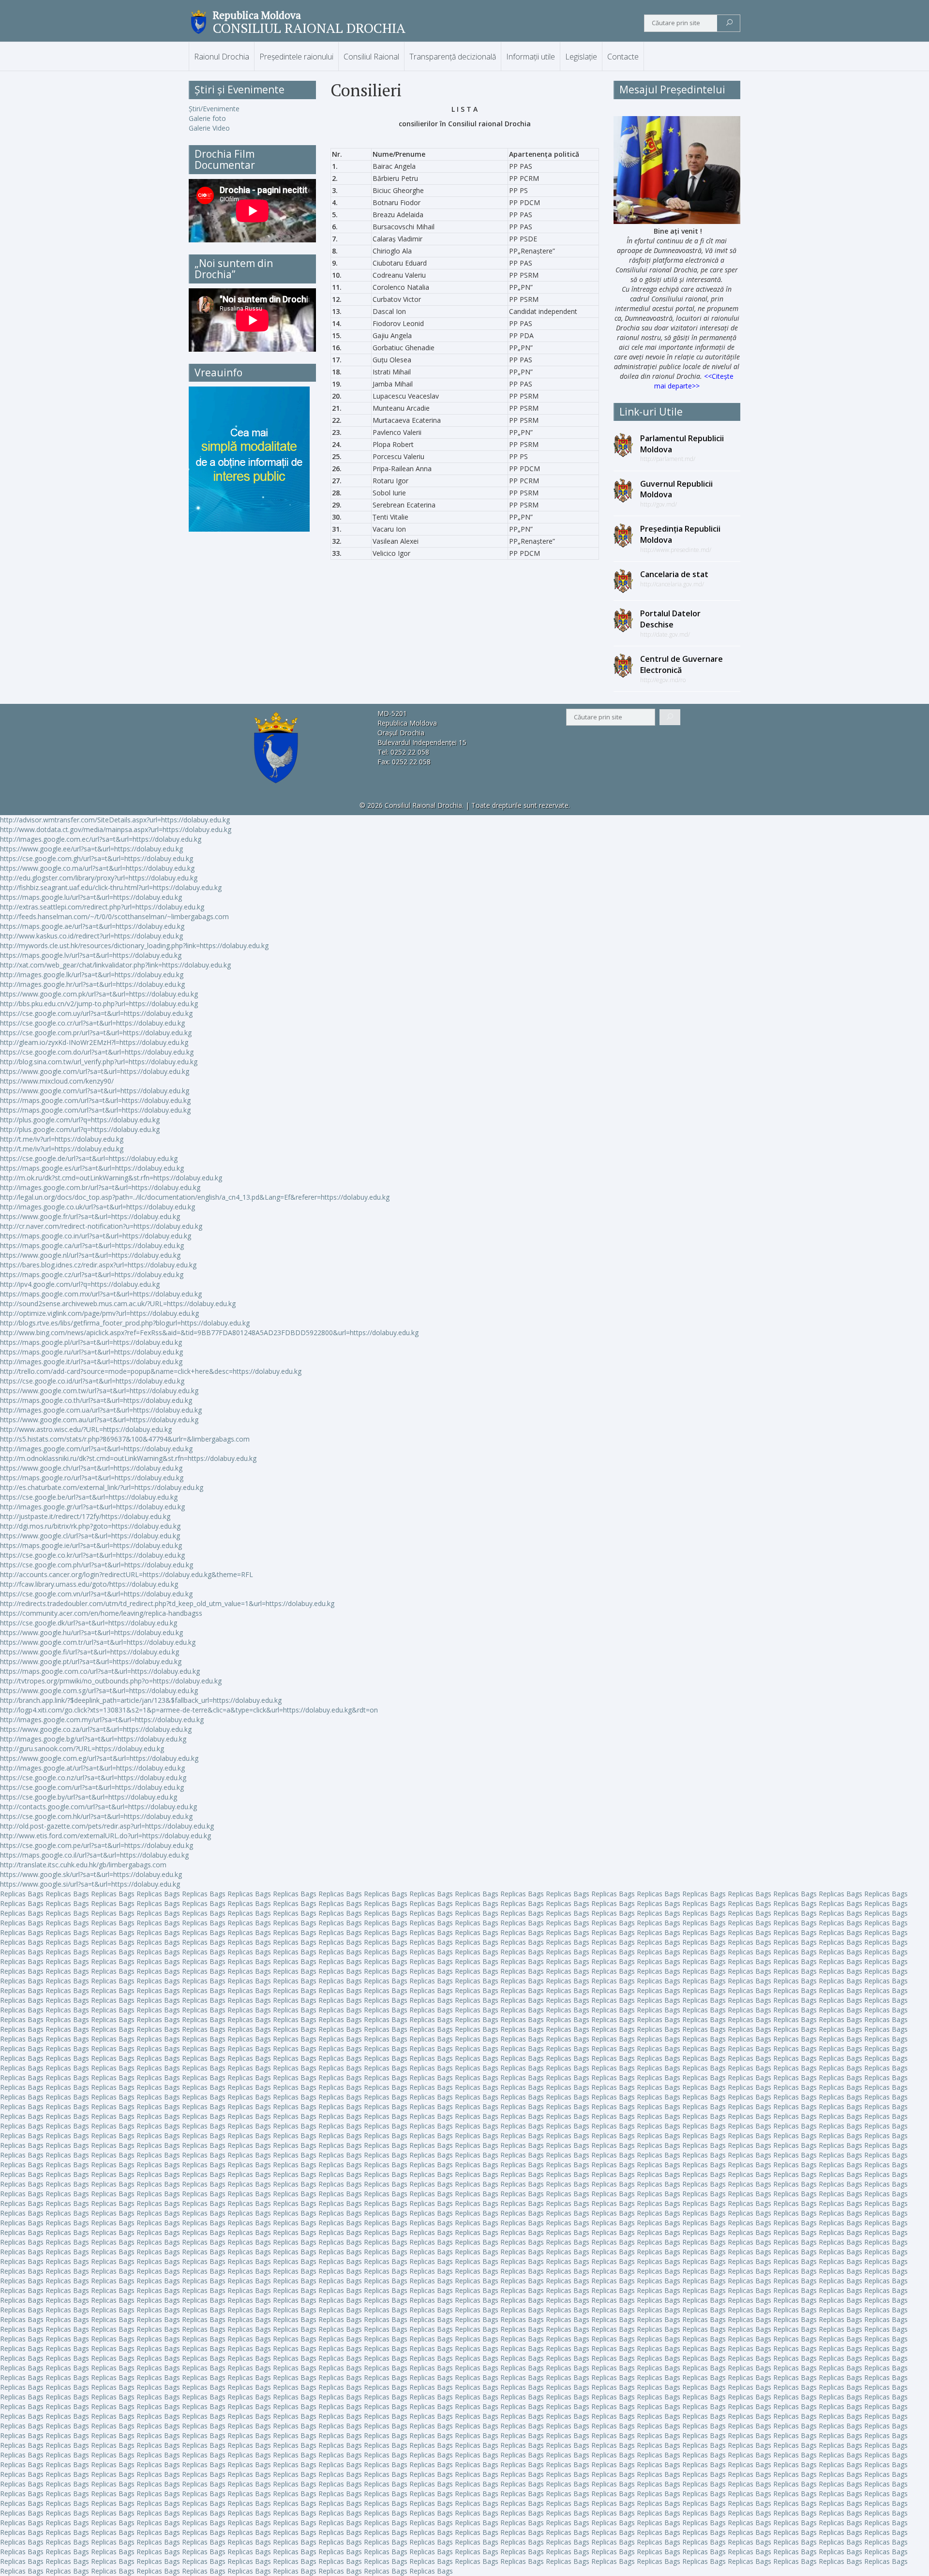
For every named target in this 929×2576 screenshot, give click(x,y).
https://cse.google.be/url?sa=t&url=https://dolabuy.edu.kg (89, 1497)
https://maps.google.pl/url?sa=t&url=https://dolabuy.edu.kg (91, 1342)
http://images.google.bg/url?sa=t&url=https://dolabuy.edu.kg (93, 1739)
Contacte (623, 57)
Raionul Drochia (222, 57)
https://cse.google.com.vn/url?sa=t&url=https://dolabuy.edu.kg (96, 1594)
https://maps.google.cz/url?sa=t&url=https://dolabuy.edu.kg (92, 1274)
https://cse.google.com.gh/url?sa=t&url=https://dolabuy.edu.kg (97, 858)
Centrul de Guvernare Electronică (682, 664)
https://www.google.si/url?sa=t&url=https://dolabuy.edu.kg (90, 1884)
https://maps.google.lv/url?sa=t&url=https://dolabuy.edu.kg (91, 955)
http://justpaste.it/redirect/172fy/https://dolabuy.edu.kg (85, 1516)
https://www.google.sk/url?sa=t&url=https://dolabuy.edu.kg (91, 1874)
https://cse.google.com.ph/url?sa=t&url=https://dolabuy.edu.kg (97, 1565)
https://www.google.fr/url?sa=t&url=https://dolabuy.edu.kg (90, 1216)
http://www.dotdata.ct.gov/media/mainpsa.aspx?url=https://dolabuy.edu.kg (116, 829)
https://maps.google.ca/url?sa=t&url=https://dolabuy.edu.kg (92, 1245)
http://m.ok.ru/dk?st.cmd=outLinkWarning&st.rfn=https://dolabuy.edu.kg (111, 1178)
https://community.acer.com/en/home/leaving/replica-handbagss (101, 1613)
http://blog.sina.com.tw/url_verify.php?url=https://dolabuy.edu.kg (99, 1062)
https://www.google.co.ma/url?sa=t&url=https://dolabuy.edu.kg (97, 868)
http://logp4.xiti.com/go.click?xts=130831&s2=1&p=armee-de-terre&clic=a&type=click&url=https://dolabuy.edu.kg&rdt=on (189, 1710)
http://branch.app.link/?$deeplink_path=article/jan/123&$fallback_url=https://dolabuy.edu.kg (141, 1700)
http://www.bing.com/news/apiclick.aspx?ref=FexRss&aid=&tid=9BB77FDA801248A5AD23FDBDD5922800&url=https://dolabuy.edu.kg (209, 1333)
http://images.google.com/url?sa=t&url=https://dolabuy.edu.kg (96, 1449)
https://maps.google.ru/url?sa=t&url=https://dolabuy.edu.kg (91, 1352)
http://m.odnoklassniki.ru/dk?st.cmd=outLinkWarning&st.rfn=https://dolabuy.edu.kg (128, 1458)
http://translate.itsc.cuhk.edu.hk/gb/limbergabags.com (83, 1865)
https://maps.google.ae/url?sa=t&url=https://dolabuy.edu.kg (92, 926)
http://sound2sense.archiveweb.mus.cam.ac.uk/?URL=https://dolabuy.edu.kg (118, 1303)
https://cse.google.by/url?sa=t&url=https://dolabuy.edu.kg (89, 1797)
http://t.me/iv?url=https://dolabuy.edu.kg (62, 1139)
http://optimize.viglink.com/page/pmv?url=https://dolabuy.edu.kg (99, 1313)
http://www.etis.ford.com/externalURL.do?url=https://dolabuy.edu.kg (105, 1836)
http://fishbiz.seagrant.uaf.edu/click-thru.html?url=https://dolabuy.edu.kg (111, 887)
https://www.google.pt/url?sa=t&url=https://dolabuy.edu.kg (91, 1661)
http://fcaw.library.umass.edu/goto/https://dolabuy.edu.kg (89, 1584)
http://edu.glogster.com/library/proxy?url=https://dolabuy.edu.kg (99, 878)
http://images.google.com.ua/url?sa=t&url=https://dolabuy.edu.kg (101, 1410)
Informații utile (531, 57)
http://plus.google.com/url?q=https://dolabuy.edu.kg (80, 1120)
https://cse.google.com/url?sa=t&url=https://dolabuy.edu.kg (92, 1787)
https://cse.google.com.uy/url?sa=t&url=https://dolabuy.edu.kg (96, 1013)
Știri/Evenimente (214, 109)
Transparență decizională (453, 57)
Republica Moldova (257, 15)
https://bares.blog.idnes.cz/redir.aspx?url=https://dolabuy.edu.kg (98, 1265)
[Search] (729, 23)
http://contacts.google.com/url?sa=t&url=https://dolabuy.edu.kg (98, 1807)
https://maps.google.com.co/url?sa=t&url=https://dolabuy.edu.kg (100, 1671)
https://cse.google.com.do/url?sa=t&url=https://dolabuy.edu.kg (97, 1052)
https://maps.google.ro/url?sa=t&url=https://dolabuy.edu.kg (92, 1478)
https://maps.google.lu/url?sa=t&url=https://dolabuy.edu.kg (91, 897)
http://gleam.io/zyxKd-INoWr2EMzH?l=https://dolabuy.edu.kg (94, 1042)
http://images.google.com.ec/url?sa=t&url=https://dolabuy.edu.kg (101, 839)
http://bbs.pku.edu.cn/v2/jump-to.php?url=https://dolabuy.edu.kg (99, 1004)
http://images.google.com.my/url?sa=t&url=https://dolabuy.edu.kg (102, 1720)
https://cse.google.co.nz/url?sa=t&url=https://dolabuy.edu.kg (93, 1778)
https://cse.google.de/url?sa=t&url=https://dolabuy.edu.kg (89, 1158)
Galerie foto (207, 118)
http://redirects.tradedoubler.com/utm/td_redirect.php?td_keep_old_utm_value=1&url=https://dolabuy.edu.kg (167, 1603)
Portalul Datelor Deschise (670, 619)
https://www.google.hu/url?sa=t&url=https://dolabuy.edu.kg (91, 1632)
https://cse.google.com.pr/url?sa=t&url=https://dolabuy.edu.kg (96, 1033)
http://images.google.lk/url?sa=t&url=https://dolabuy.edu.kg (92, 975)
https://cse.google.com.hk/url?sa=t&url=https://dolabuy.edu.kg (96, 1816)
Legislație (581, 57)
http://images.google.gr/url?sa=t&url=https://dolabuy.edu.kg (92, 1507)
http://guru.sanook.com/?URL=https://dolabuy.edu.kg (82, 1749)
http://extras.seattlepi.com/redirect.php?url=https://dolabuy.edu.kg (102, 907)
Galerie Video (209, 128)
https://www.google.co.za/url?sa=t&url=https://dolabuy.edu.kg (96, 1729)
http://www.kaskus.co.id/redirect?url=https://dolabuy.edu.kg (91, 936)
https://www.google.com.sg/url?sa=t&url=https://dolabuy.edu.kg (99, 1690)
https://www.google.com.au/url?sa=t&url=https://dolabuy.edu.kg (99, 1420)
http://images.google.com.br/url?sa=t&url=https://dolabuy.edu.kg (100, 1187)
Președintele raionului (296, 57)
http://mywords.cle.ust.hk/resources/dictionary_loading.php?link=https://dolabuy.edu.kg (134, 946)
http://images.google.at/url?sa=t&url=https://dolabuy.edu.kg (92, 1768)
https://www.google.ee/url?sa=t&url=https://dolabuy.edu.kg (91, 849)
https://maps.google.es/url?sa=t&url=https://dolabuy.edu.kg (92, 1168)
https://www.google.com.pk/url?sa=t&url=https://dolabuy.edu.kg (99, 994)
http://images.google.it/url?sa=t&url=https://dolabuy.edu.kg (91, 1362)
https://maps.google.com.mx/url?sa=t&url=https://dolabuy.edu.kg (101, 1294)
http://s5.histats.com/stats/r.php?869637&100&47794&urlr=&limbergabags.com (125, 1439)
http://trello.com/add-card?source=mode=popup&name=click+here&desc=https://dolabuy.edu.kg (151, 1371)
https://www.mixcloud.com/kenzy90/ (57, 1081)
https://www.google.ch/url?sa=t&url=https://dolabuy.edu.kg (91, 1468)
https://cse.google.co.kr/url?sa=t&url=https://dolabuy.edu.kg (92, 1555)
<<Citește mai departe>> (694, 381)
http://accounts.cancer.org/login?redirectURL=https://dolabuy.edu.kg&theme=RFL (127, 1574)
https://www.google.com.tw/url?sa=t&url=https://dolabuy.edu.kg (99, 1391)
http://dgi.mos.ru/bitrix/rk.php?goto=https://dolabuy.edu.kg (90, 1526)
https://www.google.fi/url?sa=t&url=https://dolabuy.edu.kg (90, 1652)
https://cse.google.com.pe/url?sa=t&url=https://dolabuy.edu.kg (97, 1845)
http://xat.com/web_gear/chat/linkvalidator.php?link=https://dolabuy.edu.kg (115, 965)
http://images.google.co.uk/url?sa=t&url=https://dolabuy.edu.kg (97, 1207)
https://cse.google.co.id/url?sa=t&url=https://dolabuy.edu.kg (92, 1381)
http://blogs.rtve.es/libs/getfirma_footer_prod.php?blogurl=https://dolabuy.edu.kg (125, 1323)
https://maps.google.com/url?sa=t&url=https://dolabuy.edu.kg (95, 1100)
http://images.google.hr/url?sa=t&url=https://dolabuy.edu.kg (92, 984)
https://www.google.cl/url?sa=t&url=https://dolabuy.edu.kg (90, 1536)
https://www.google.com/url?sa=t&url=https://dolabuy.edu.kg (95, 1071)
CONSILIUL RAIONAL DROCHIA (309, 28)
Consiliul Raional (371, 57)
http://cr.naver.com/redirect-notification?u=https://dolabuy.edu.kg (101, 1226)
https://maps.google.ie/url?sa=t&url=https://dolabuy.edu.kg (91, 1545)
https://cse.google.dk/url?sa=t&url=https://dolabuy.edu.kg (89, 1623)
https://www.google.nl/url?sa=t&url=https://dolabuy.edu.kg (90, 1255)
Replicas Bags (22, 1894)
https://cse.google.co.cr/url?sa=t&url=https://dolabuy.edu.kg (92, 1023)
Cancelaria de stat (674, 574)
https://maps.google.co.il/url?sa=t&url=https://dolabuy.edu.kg (94, 1855)
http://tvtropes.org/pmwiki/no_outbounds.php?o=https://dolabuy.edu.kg (111, 1681)
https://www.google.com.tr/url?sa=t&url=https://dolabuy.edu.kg (98, 1642)
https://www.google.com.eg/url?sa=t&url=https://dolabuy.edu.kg (99, 1758)
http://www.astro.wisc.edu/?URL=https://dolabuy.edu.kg (86, 1429)
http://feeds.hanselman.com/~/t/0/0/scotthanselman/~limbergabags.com (114, 916)
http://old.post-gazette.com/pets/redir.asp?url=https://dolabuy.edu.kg (107, 1826)
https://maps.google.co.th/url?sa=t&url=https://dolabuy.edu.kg (96, 1400)
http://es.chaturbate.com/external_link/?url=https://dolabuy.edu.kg (102, 1487)
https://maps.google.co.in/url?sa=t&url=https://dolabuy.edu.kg (96, 1236)
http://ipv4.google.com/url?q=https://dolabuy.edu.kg (80, 1284)
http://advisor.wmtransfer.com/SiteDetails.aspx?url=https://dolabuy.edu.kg (115, 820)
